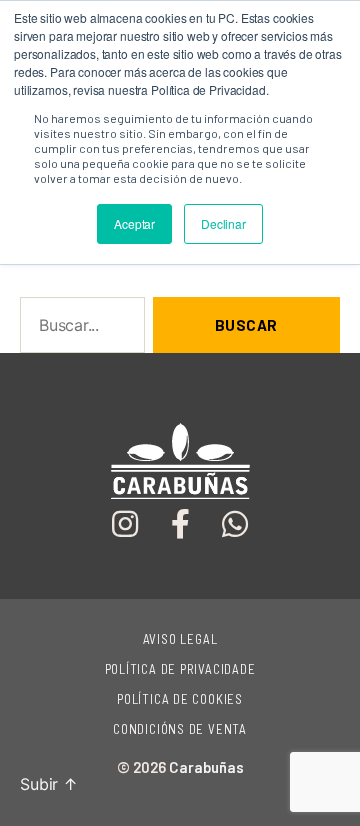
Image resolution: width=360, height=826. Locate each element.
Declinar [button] (223, 223)
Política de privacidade (180, 669)
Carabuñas (206, 767)
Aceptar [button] (134, 223)
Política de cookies (180, 699)
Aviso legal (180, 639)
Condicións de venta (180, 729)
